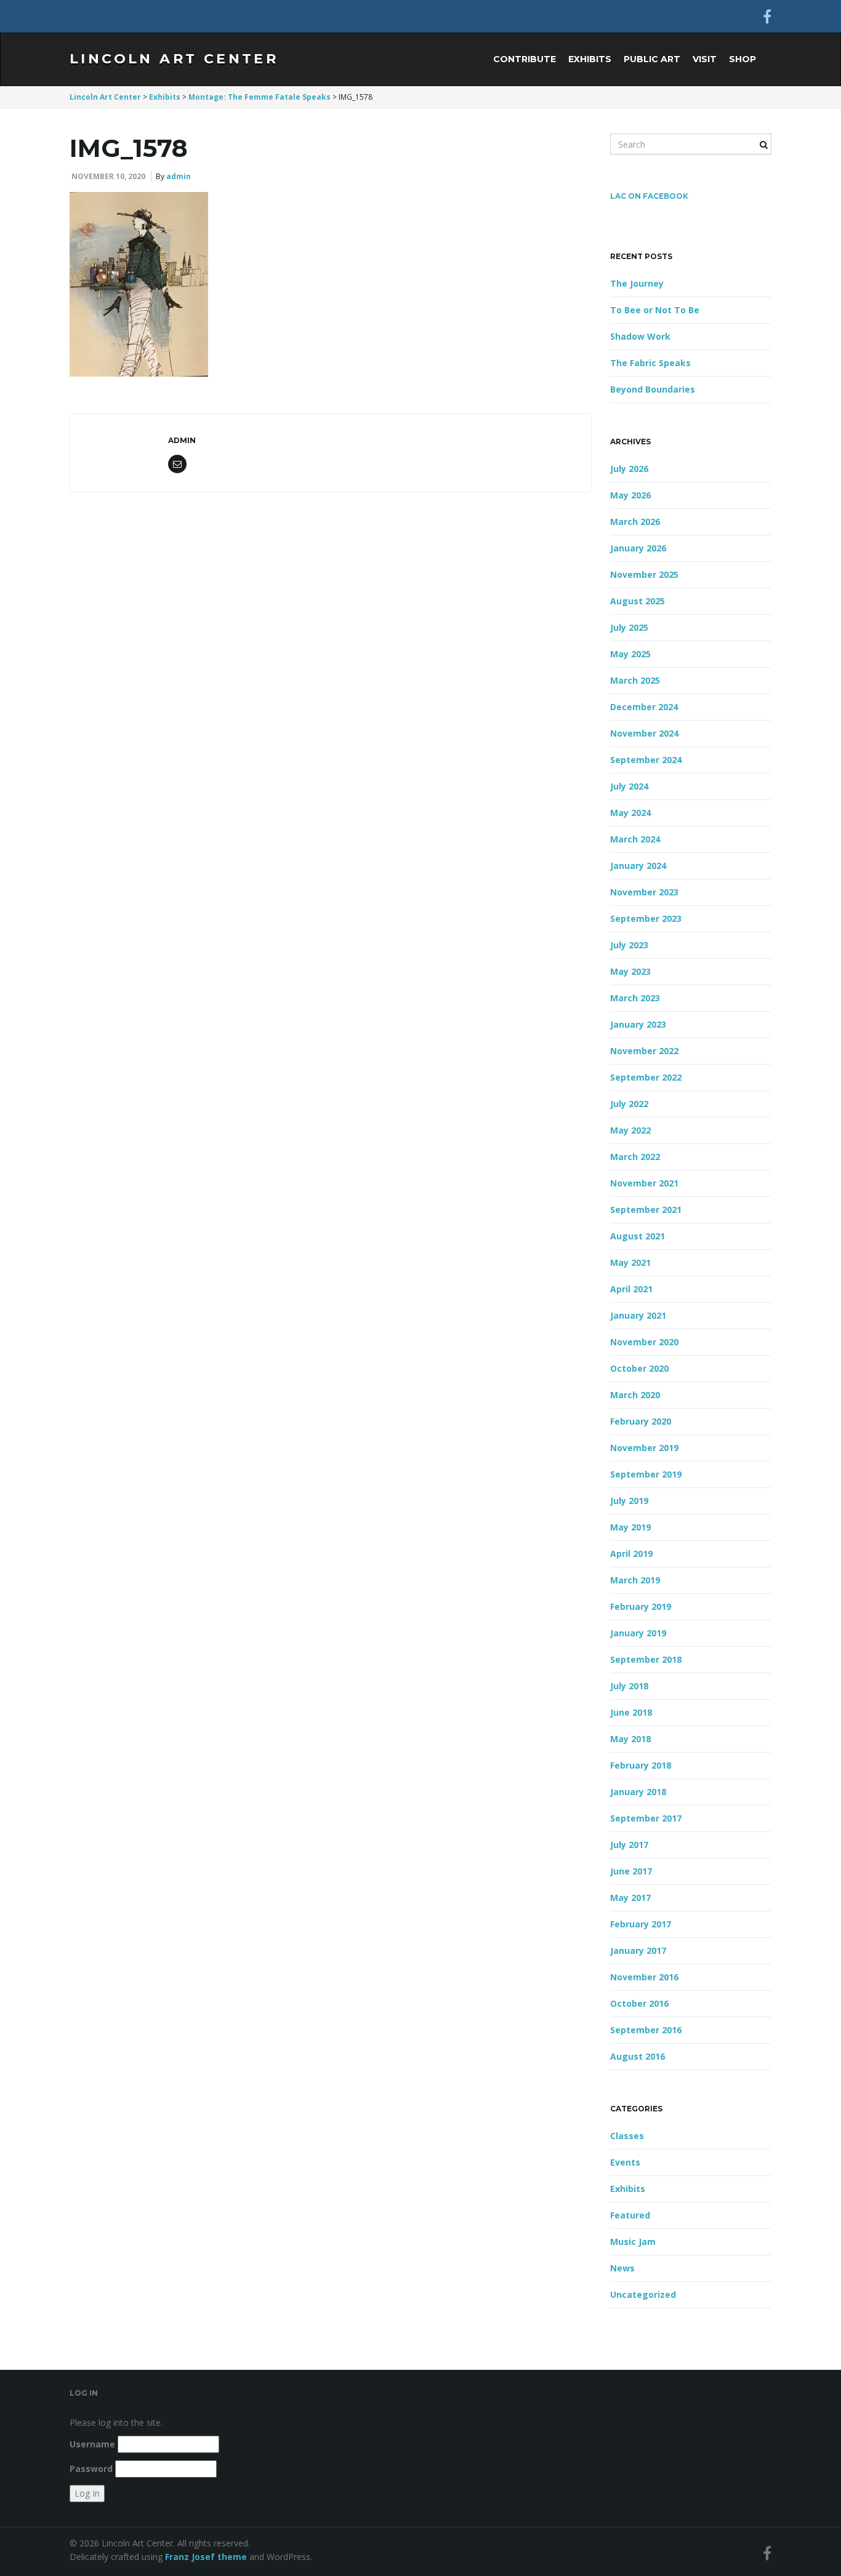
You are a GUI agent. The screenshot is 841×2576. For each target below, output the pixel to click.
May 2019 (630, 1527)
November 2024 (644, 733)
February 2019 (641, 1606)
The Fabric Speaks (650, 363)
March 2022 (635, 1157)
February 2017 (641, 1924)
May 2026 (630, 495)
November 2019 (644, 1448)
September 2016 (646, 2030)
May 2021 (630, 1262)
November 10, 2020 (108, 176)
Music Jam (633, 2242)
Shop (742, 59)
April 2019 (631, 1554)
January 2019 (638, 1633)
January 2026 (638, 548)
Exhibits (590, 59)
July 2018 (629, 1686)
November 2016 (644, 1977)
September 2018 (646, 1659)
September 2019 (646, 1474)
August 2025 (638, 601)
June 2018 (631, 1712)
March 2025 (635, 680)
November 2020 (644, 1342)
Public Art (652, 59)
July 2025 (629, 627)
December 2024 (644, 707)
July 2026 (629, 469)
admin (179, 176)
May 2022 (630, 1130)
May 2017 (630, 1898)
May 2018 (630, 1739)
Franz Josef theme (206, 2557)
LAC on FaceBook (649, 196)
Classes (627, 2136)
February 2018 (641, 1765)
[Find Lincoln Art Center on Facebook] (767, 16)
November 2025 (644, 574)
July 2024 (629, 786)
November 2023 (644, 892)
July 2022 (629, 1104)
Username (92, 2444)
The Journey (637, 283)
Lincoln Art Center (174, 59)
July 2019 (629, 1501)
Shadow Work (640, 336)
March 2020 (635, 1395)
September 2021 (646, 1210)
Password (91, 2469)
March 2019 (635, 1580)
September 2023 (646, 918)
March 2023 (635, 998)
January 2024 (638, 866)
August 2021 (638, 1236)
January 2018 (638, 1792)
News (622, 2268)
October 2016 (639, 2003)
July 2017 (629, 1845)
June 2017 (631, 1871)
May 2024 (630, 813)
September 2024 (646, 760)
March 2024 (635, 839)
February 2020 (641, 1421)
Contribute (525, 59)
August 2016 (638, 2056)
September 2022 (646, 1077)
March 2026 (635, 522)
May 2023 (630, 971)
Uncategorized (643, 2294)
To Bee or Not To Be (655, 310)
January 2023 (638, 1024)
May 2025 (630, 654)
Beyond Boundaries (653, 389)
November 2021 (644, 1183)
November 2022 (644, 1051)
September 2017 (646, 1818)
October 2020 (639, 1368)
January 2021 (638, 1315)
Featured (630, 2215)
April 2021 (631, 1289)
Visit (705, 59)
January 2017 (638, 1950)
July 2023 (629, 945)
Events (625, 2162)
